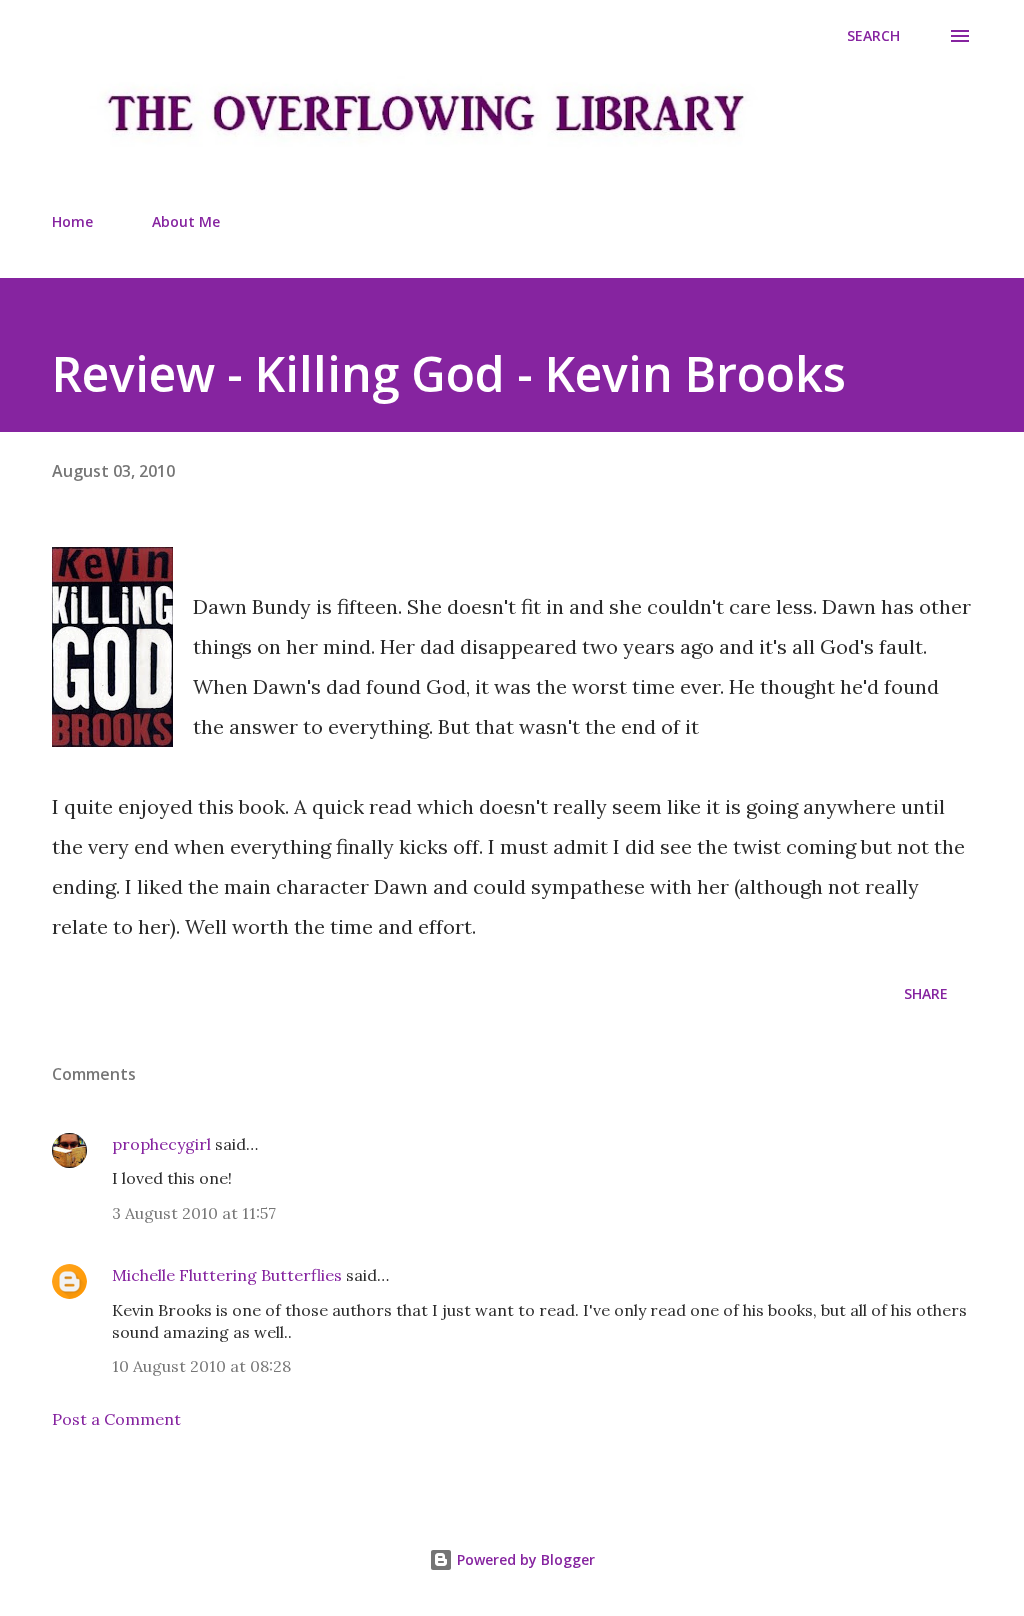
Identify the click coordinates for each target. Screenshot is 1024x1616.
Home (72, 221)
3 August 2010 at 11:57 (194, 1213)
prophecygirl (161, 1144)
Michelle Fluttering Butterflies (227, 1275)
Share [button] (926, 993)
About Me (186, 221)
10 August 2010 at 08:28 (201, 1366)
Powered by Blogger (524, 1559)
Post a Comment (116, 1419)
